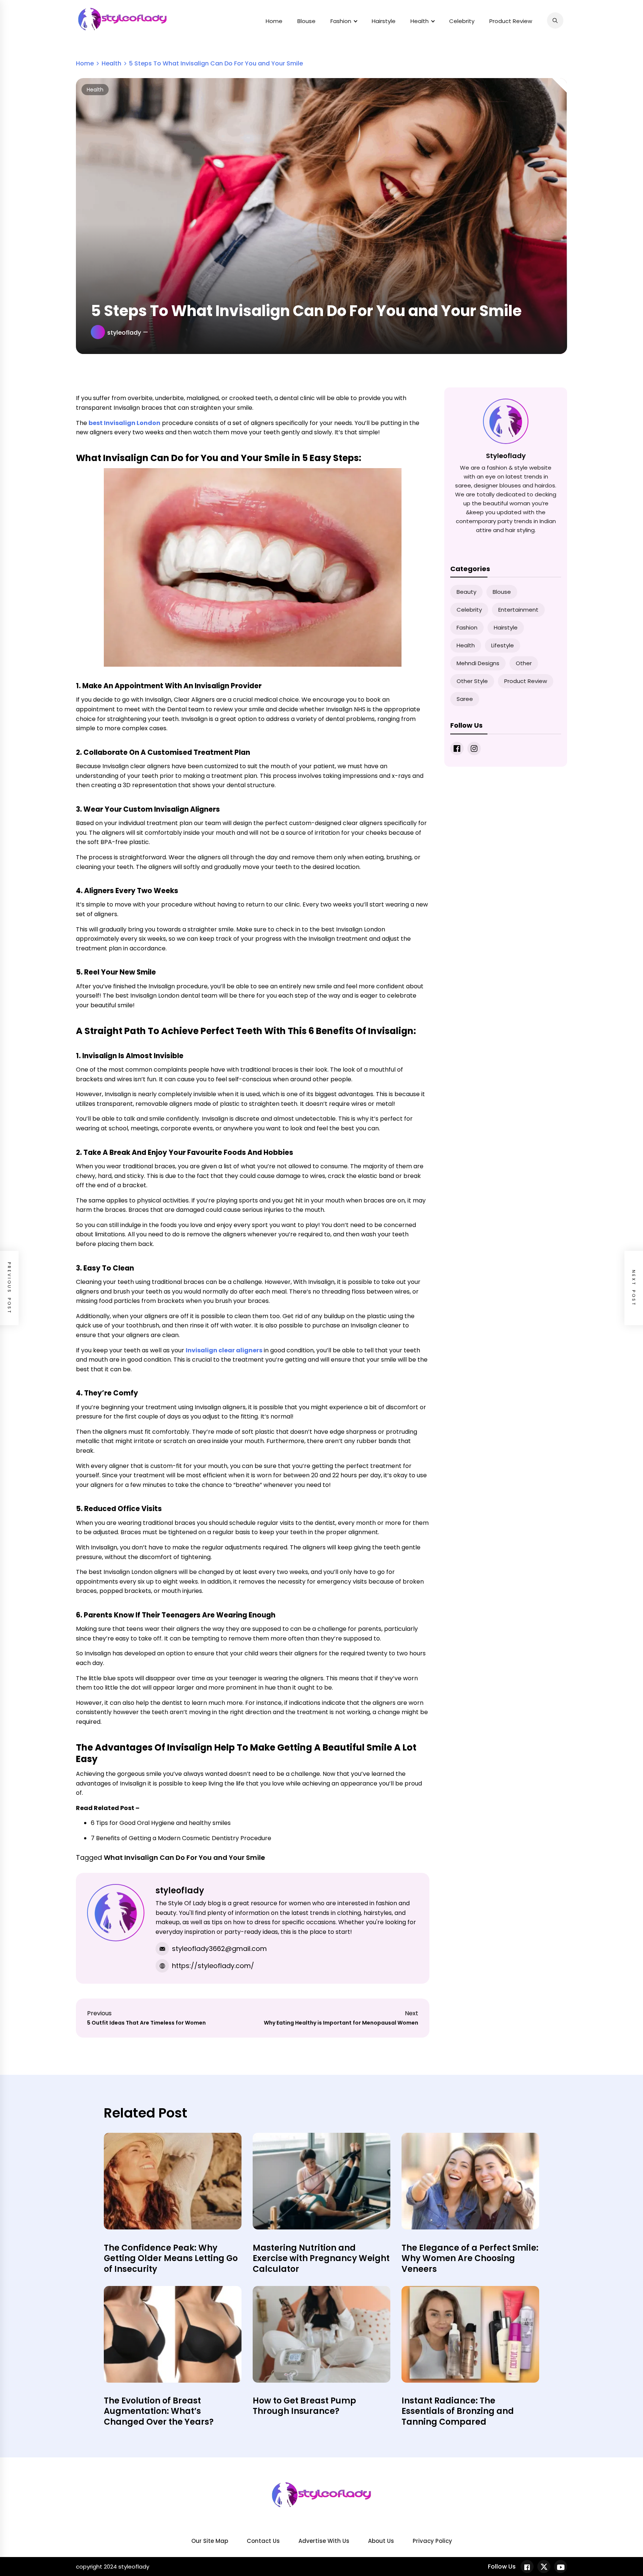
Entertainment (518, 610)
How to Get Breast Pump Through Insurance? (304, 2406)
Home (274, 21)
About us (381, 2541)
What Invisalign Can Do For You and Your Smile (184, 1857)
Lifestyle (503, 645)
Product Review (511, 21)
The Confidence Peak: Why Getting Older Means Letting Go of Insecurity (171, 2258)
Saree (465, 699)
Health (420, 21)
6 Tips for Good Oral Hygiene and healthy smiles (161, 1823)
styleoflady (124, 333)
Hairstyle (384, 21)
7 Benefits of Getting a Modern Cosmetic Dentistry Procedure (181, 1838)
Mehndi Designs (478, 663)
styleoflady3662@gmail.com (219, 1949)
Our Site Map (210, 2541)
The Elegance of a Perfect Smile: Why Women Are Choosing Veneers (470, 2258)
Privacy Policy (432, 2541)
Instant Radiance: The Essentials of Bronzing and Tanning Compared (458, 2411)
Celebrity (462, 21)
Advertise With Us (324, 2541)
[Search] (555, 20)
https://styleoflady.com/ (213, 1966)
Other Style (472, 681)
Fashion (341, 21)
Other (524, 663)
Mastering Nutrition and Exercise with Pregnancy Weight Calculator (321, 2258)
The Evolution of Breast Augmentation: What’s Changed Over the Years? (159, 2411)
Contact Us (263, 2541)
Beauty (466, 592)
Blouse (306, 21)
